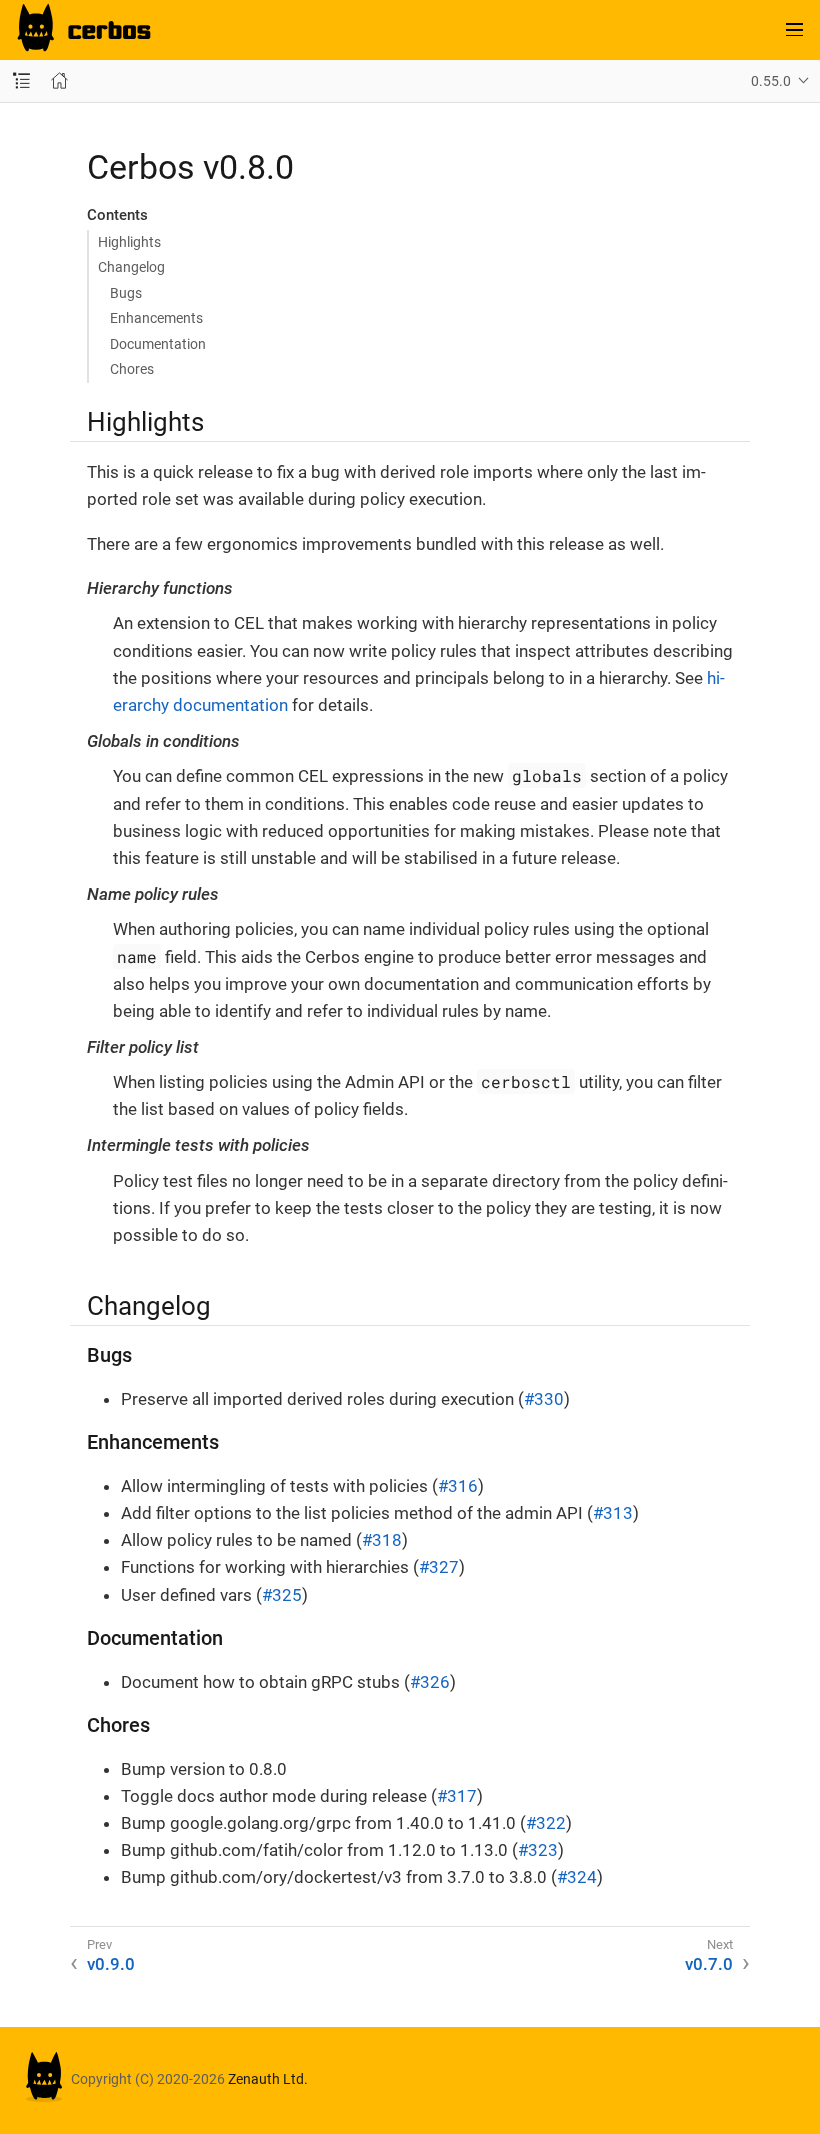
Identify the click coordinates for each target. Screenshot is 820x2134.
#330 (544, 1399)
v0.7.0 (709, 1964)
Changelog (131, 267)
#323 (538, 1850)
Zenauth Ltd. (268, 2079)
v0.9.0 (111, 1964)
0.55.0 (771, 81)
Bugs (126, 293)
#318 (382, 1540)
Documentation (158, 344)
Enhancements (156, 318)
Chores (132, 369)
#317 (457, 1796)
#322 (546, 1823)
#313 (613, 1513)
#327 (439, 1567)
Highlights (129, 242)
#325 (282, 1595)
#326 (430, 1682)
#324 (577, 1877)
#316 (458, 1486)
